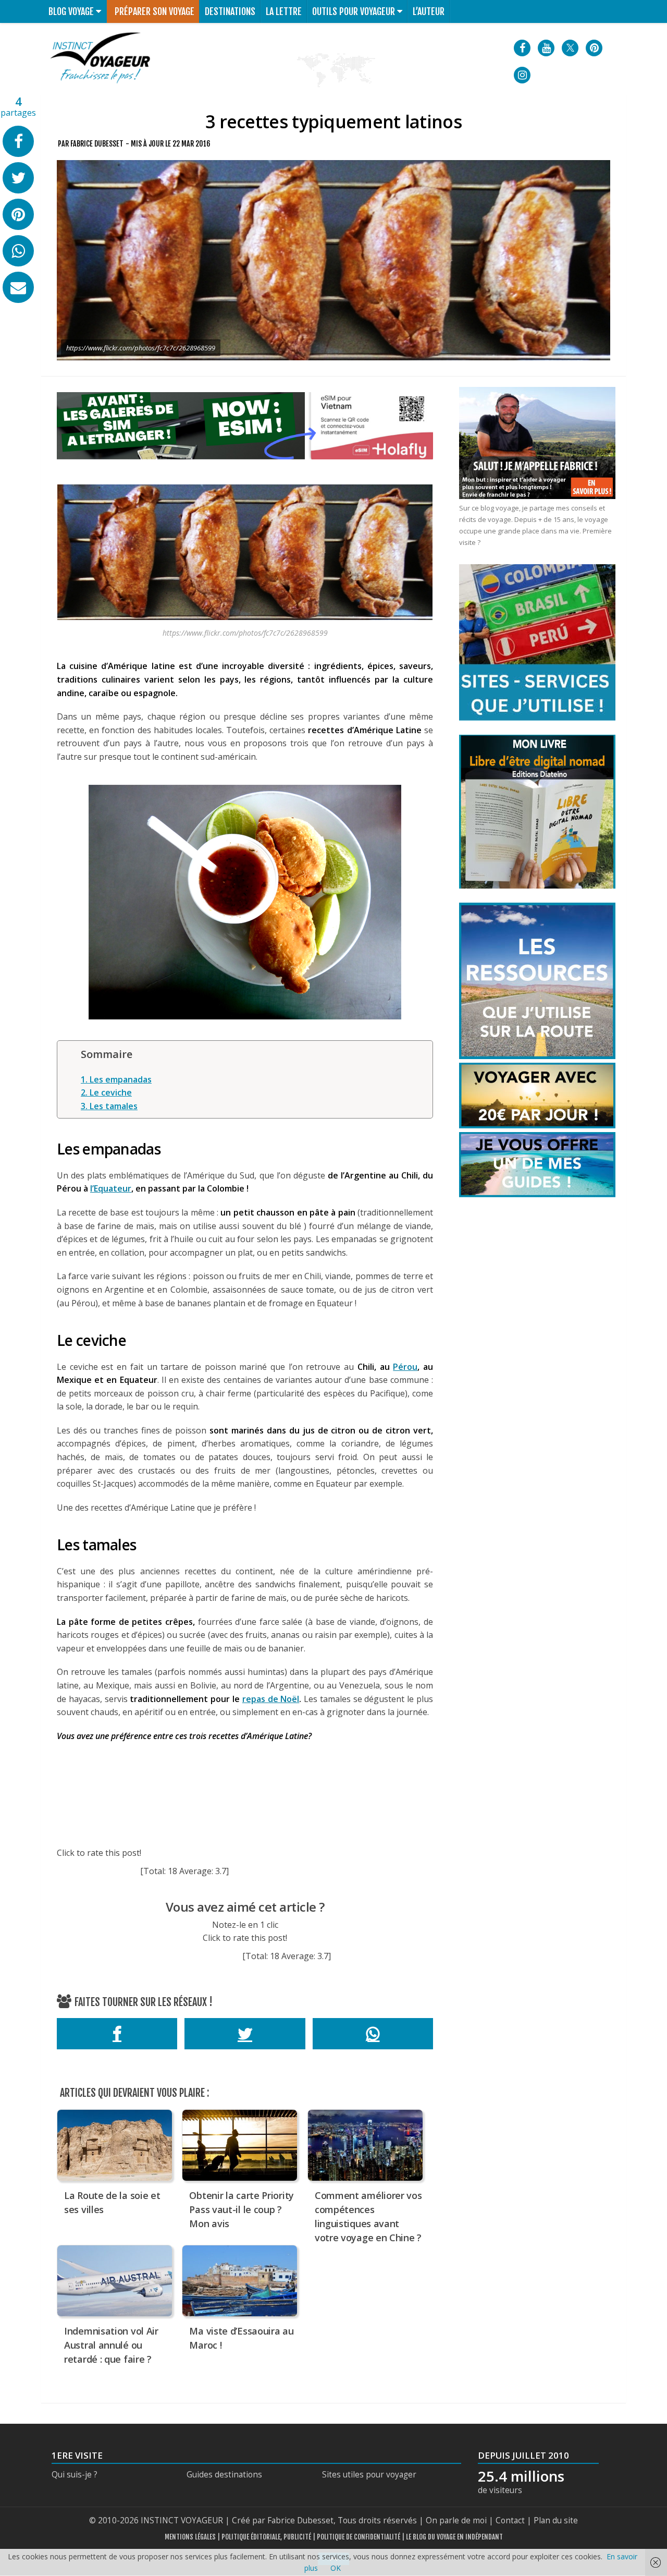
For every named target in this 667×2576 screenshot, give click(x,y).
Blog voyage (71, 11)
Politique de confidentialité (359, 2537)
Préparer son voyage (155, 11)
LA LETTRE (284, 11)
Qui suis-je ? (75, 2475)
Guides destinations (224, 2475)
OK (336, 2568)
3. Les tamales (109, 1106)
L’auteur (429, 11)
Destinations (230, 11)
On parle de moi (456, 2520)
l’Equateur (111, 1188)
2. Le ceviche (106, 1092)
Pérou (405, 1367)
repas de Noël (271, 1699)
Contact (510, 2520)
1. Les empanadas (116, 1079)
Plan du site (556, 2520)
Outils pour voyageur (354, 11)
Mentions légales (190, 2537)
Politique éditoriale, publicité (266, 2537)
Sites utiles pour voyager (369, 2475)
